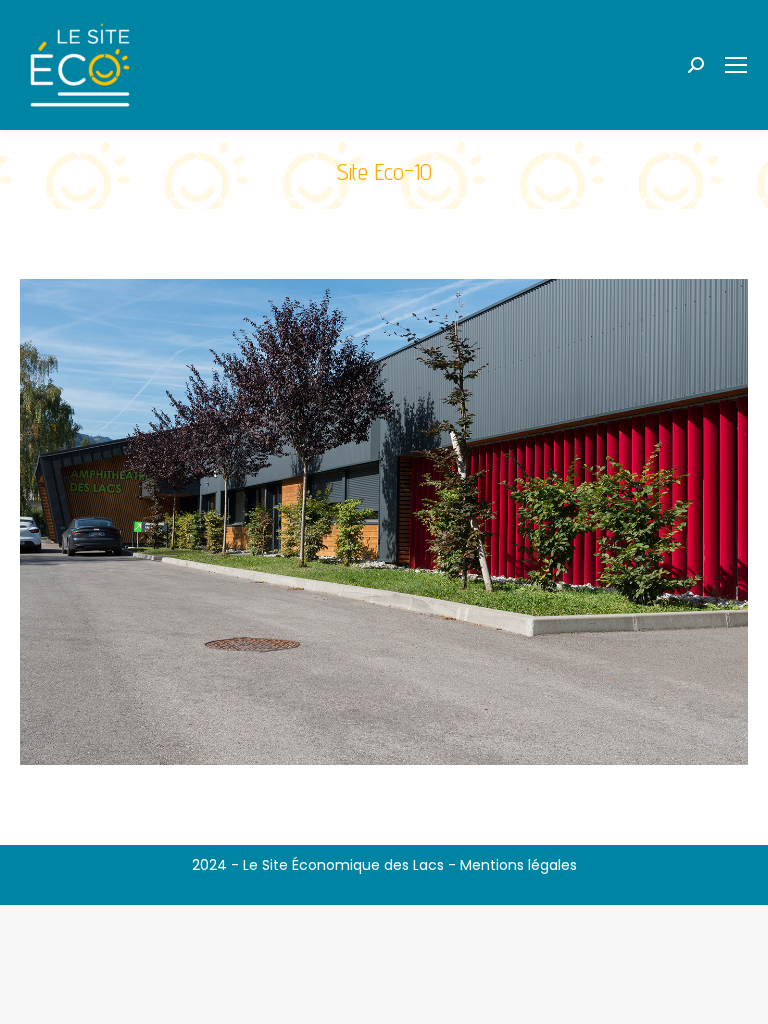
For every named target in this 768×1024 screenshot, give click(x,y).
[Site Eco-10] (384, 522)
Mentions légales (518, 865)
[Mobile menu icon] (736, 65)
